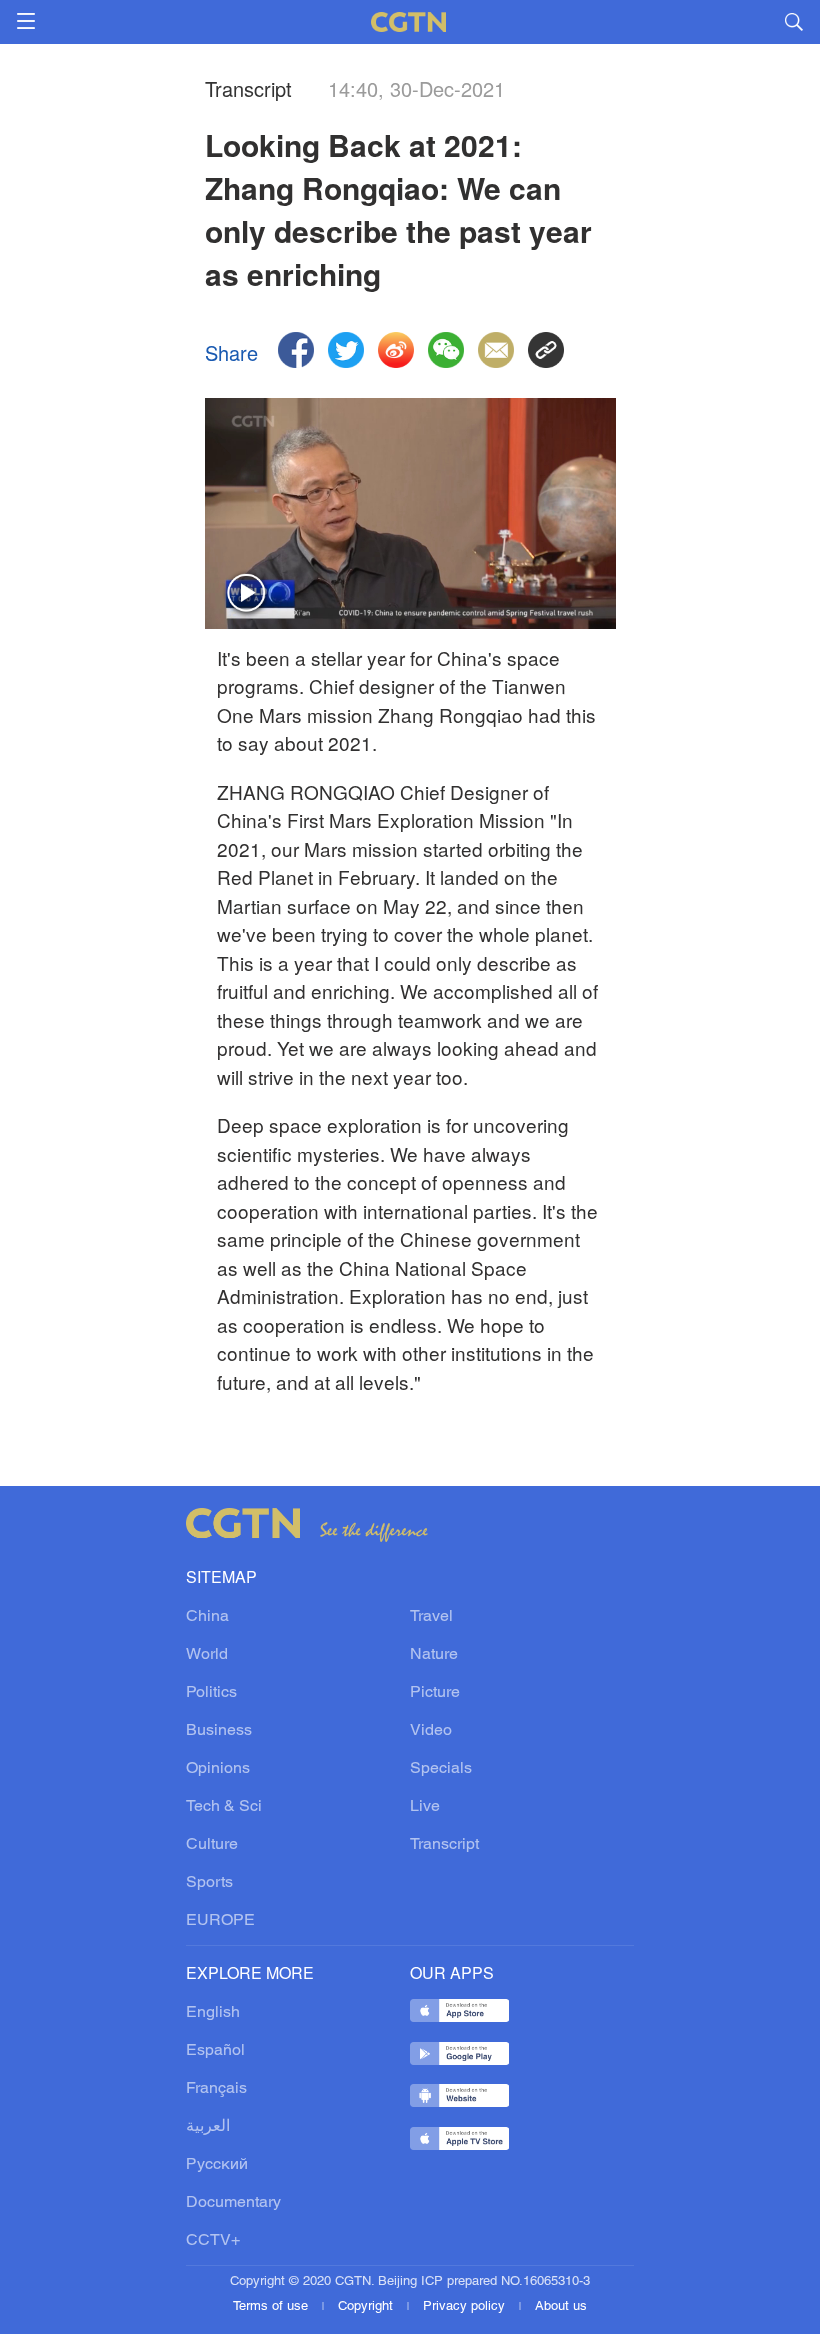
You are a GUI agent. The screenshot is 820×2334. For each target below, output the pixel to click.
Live (425, 1807)
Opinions (218, 1769)
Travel (431, 1617)
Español (215, 2051)
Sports (209, 1883)
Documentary (233, 2203)
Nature (434, 1655)
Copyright (367, 2307)
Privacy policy (466, 2307)
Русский (217, 2165)
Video (431, 1731)
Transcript (444, 1845)
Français (216, 2089)
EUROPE (220, 1921)
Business (219, 1731)
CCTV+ (213, 2241)
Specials (441, 1769)
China (207, 1617)
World (207, 1655)
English (213, 2013)
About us (561, 2307)
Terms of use (272, 2307)
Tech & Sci (224, 1807)
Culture (212, 1845)
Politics (211, 1693)
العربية (208, 2127)
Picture (435, 1693)
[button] (247, 594)
